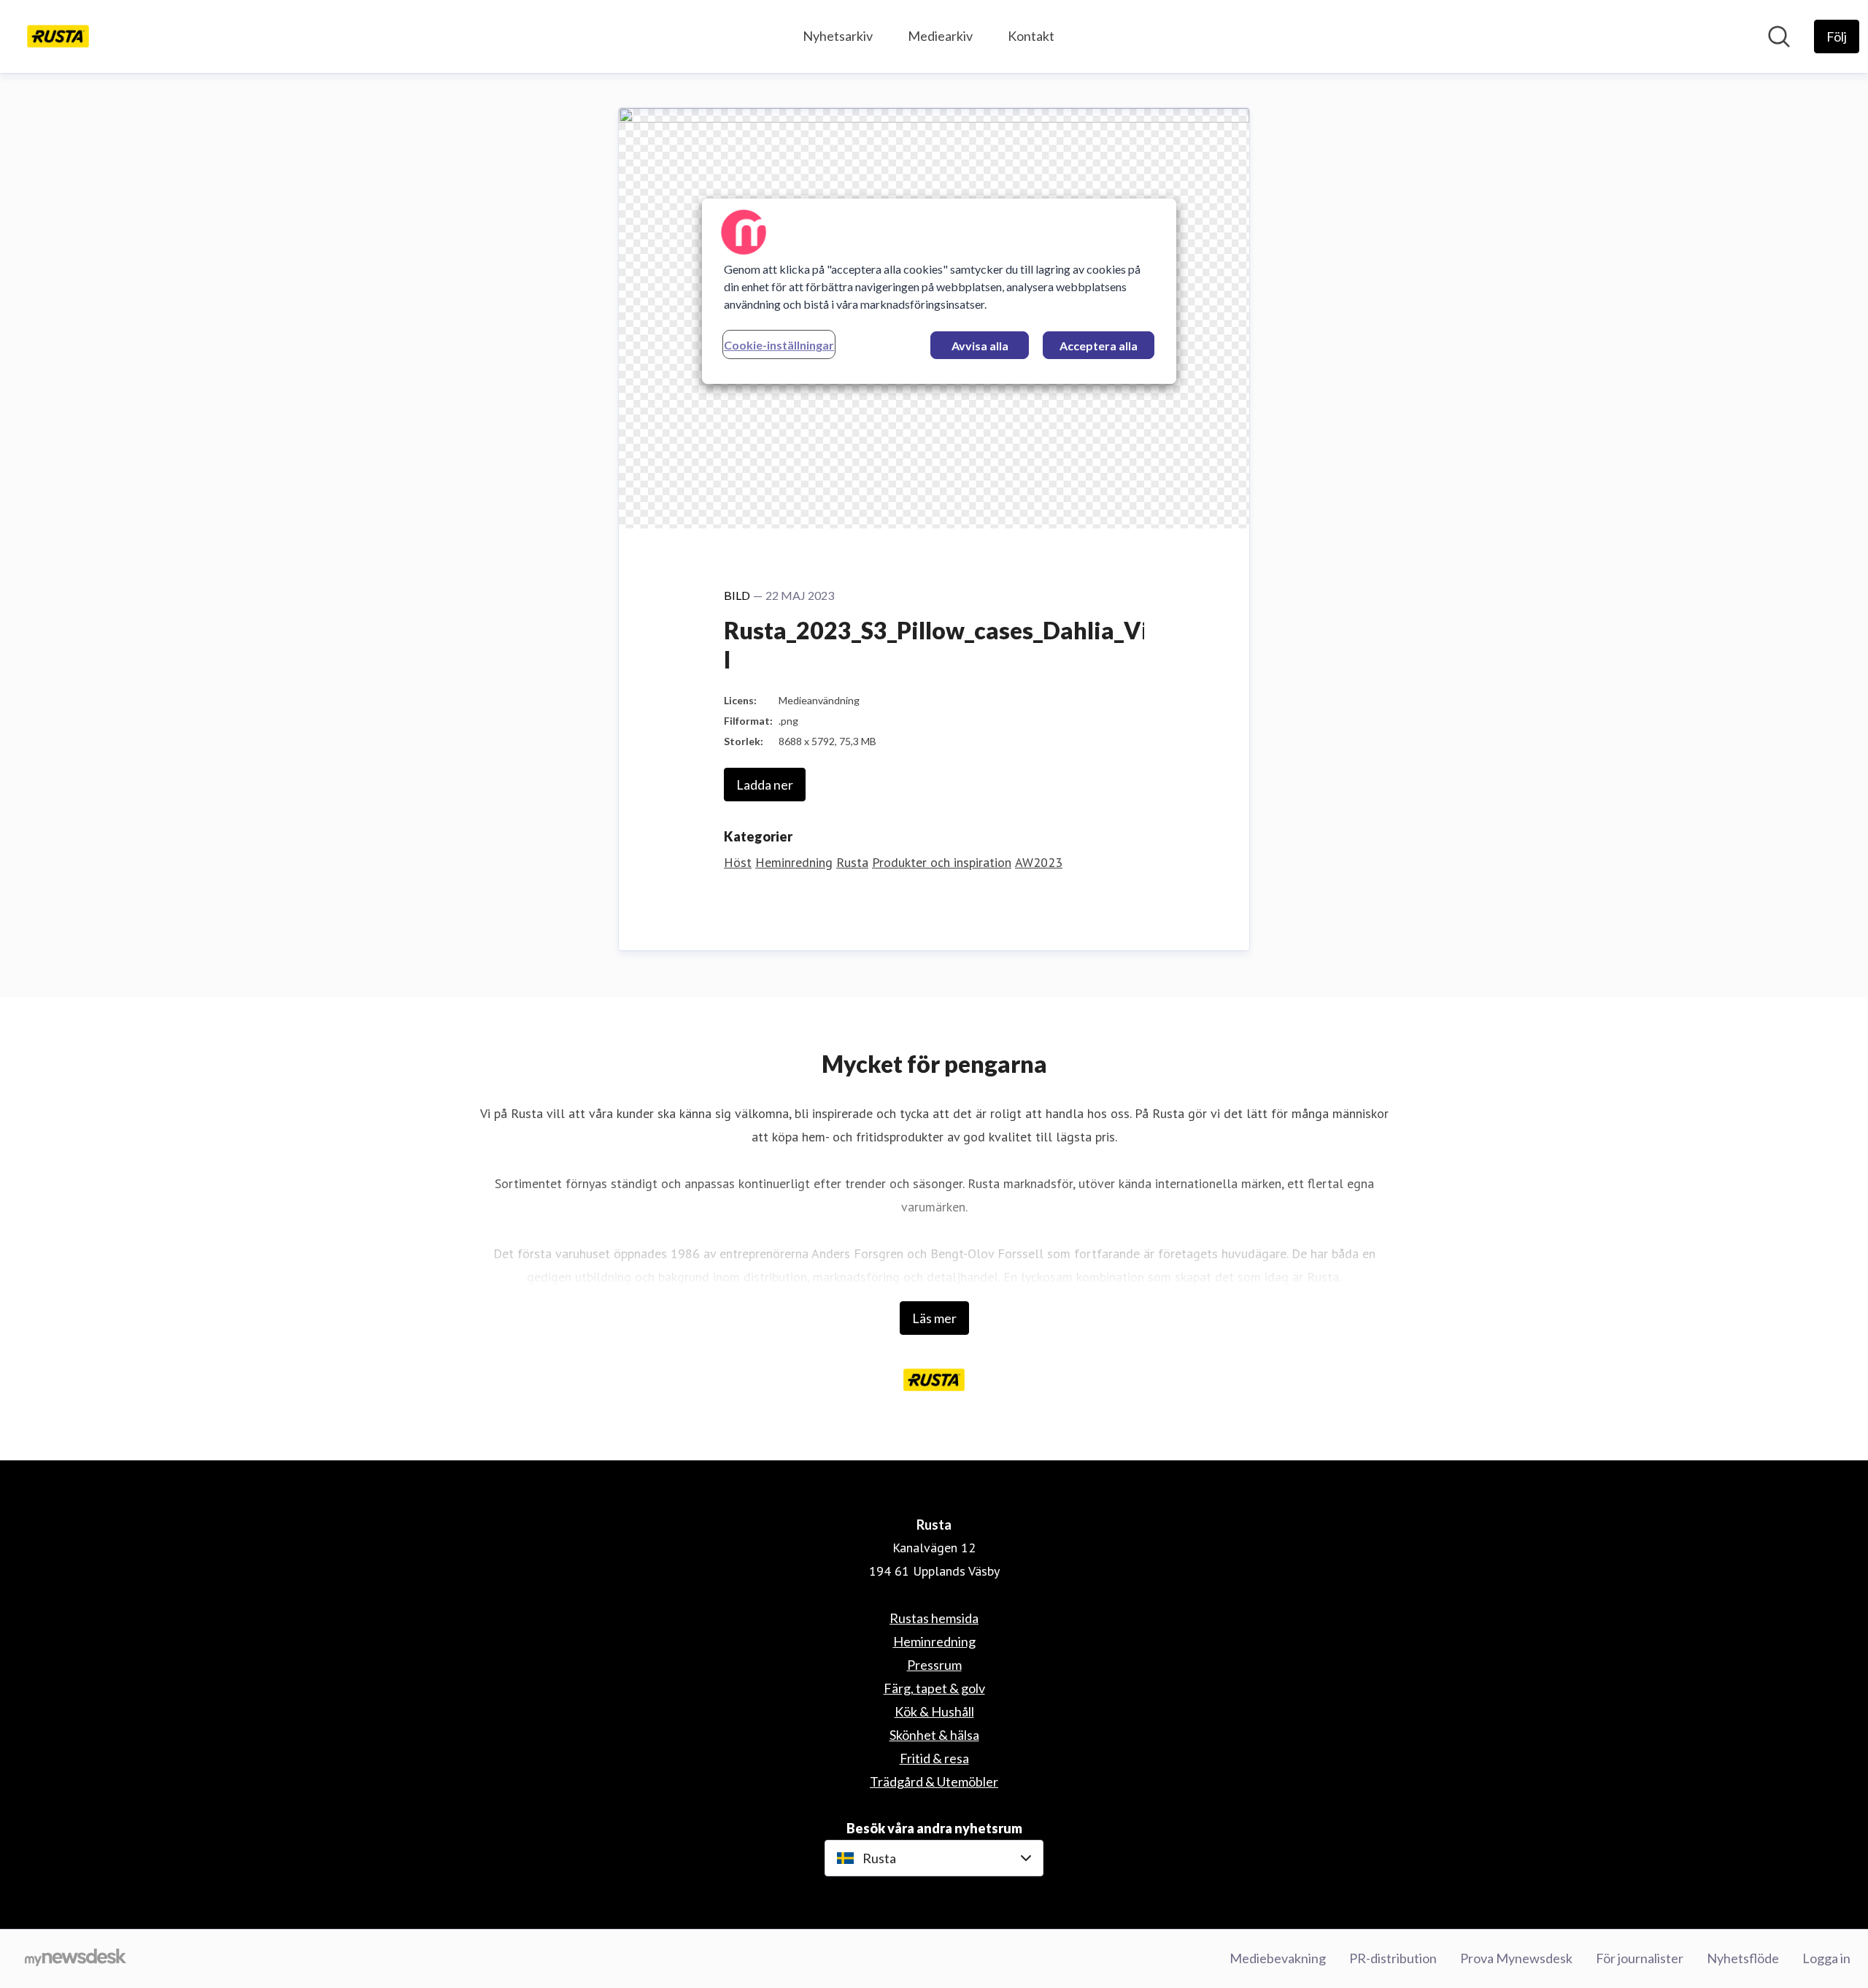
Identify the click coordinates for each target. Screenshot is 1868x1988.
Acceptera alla (1099, 346)
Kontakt (1031, 36)
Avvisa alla (980, 346)
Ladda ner (765, 785)
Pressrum (934, 1665)
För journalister (1640, 1958)
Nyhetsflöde (1743, 1958)
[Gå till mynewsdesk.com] (76, 1959)
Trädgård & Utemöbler (934, 1781)
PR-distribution (1393, 1958)
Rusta (852, 862)
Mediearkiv (940, 36)
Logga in (1826, 1958)
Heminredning (794, 862)
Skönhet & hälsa (934, 1735)
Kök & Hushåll (934, 1711)
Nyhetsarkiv (838, 36)
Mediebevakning (1278, 1958)
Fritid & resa (934, 1758)
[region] (939, 291)
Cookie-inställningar (779, 345)
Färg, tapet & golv (934, 1688)
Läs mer (934, 1318)
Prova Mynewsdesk (1516, 1958)
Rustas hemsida (934, 1618)
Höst (738, 862)
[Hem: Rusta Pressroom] (58, 36)
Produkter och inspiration (942, 862)
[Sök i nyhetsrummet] (1779, 36)
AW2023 (1039, 862)
